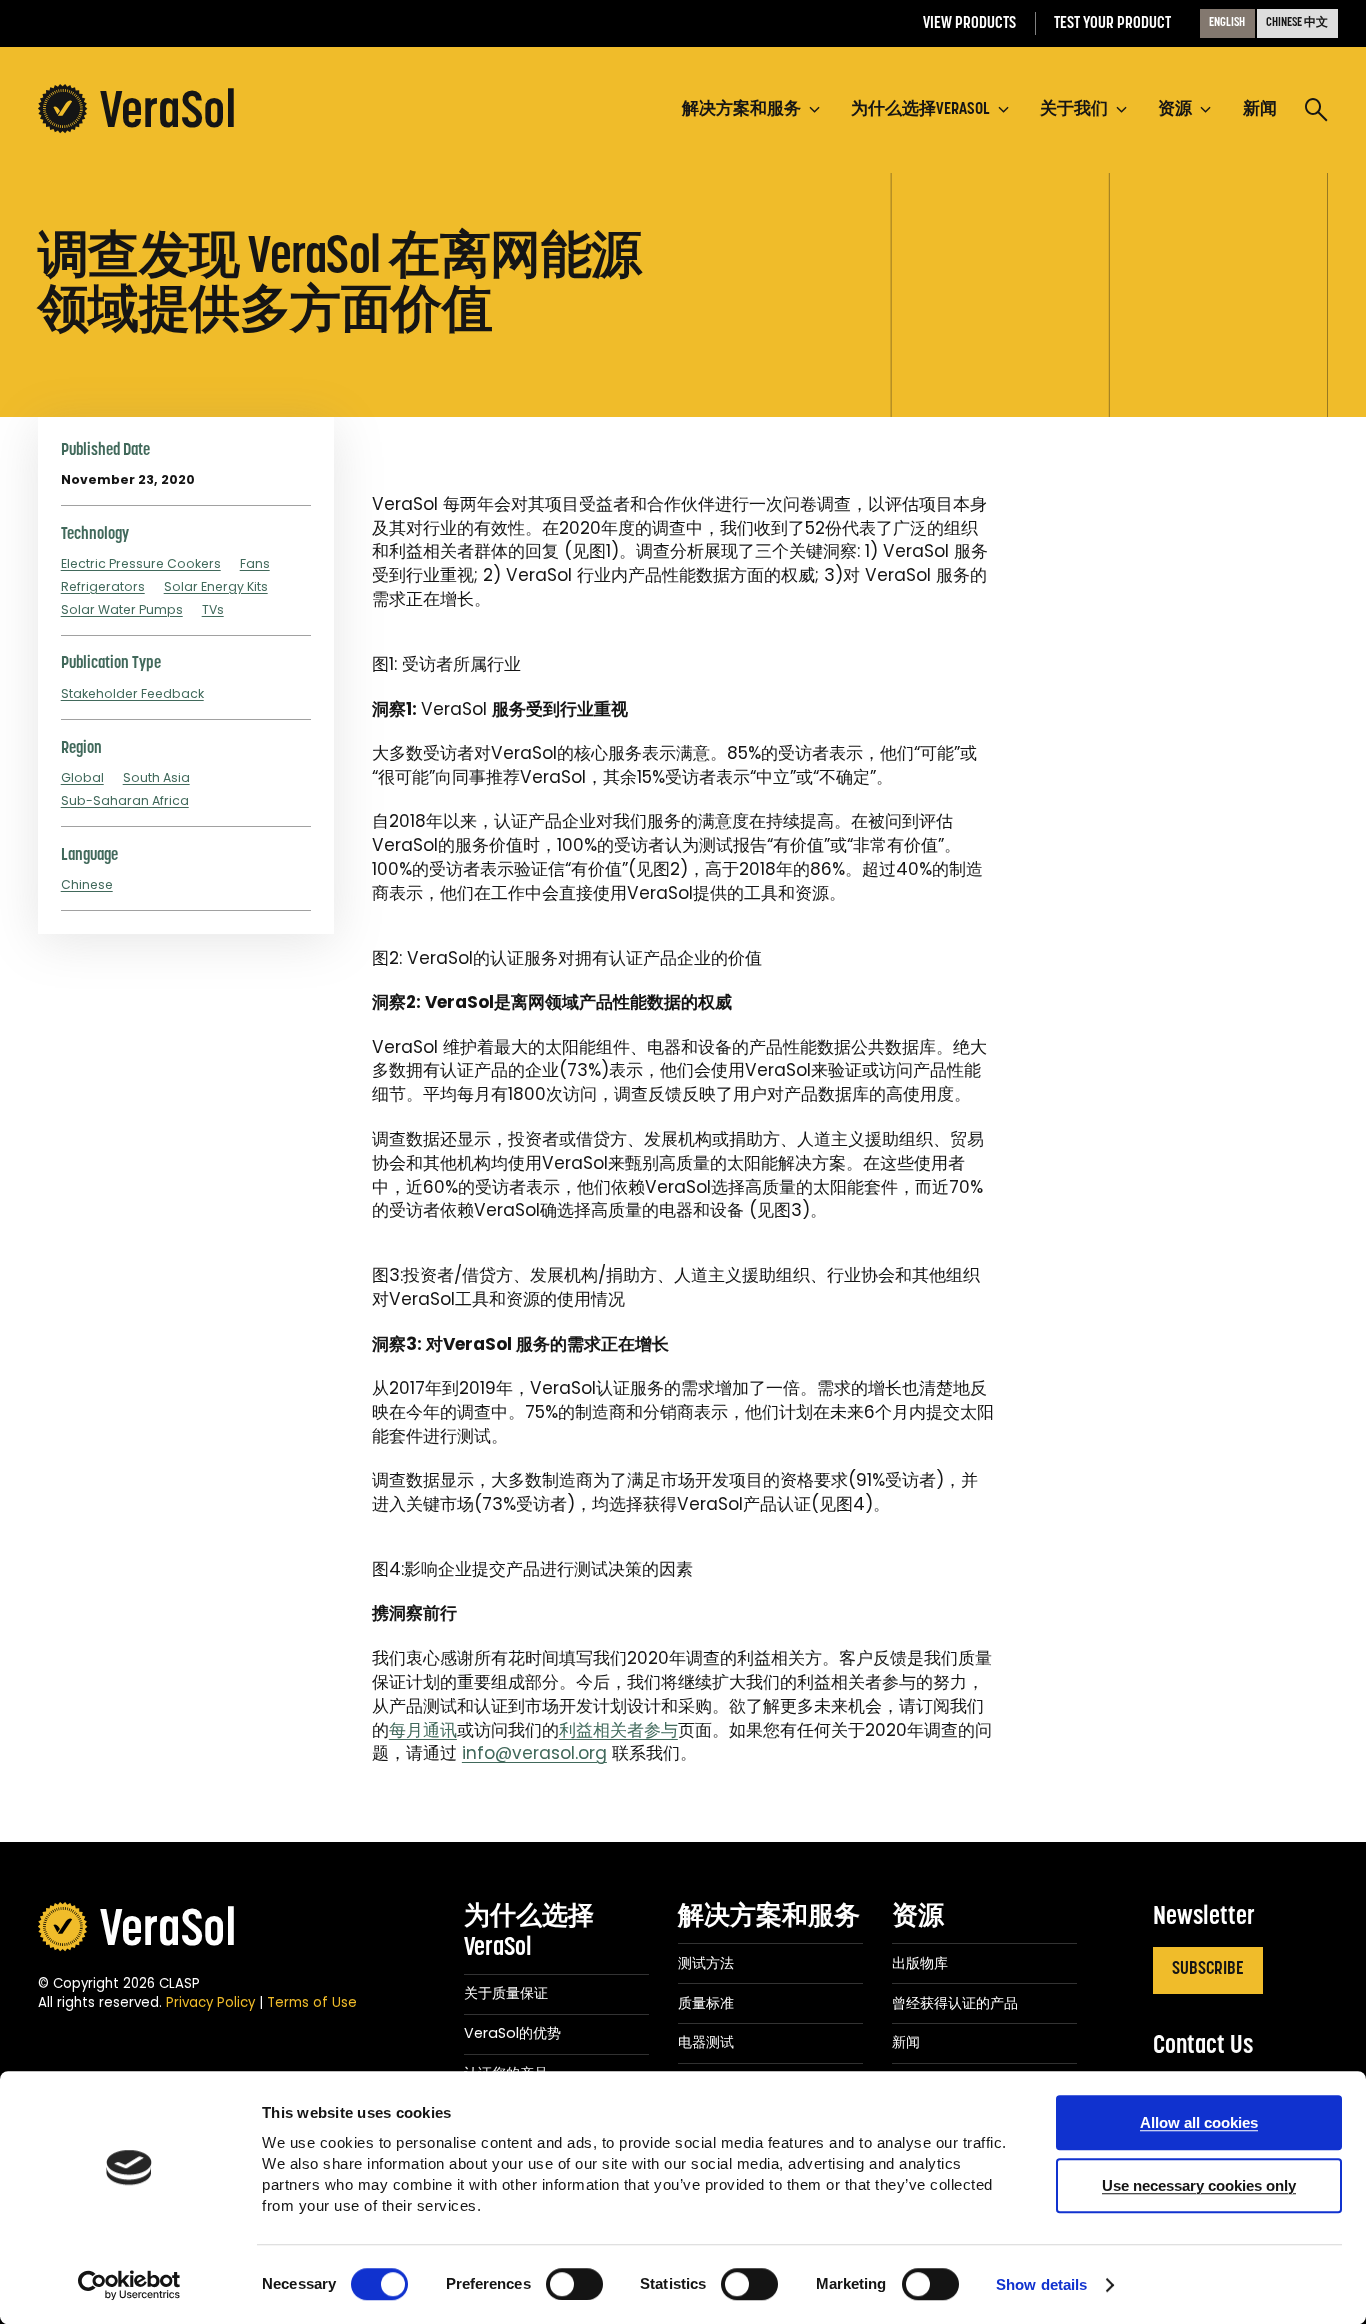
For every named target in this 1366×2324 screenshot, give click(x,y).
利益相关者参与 (618, 1730)
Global (82, 777)
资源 (918, 1917)
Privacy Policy (210, 2002)
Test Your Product (1112, 23)
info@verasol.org (534, 1753)
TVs (213, 609)
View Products (969, 23)
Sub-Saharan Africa (125, 800)
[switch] (574, 2284)
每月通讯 (423, 1730)
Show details (1041, 2285)
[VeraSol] (135, 109)
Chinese (87, 884)
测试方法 (706, 1963)
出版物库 (920, 1963)
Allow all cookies (1199, 2122)
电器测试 (706, 2042)
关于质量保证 (506, 1993)
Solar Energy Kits (216, 586)
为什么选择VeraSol (529, 1933)
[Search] (1316, 111)
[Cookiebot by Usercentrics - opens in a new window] (129, 2285)
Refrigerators (103, 586)
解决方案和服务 (769, 1917)
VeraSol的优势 (512, 2033)
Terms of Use (312, 2002)
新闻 (906, 2042)
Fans (255, 563)
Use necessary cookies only (1199, 2185)
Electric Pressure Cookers (141, 563)
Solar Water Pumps (122, 609)
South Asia (156, 777)
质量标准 (706, 2003)
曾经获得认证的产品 (955, 2003)
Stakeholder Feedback (132, 693)
